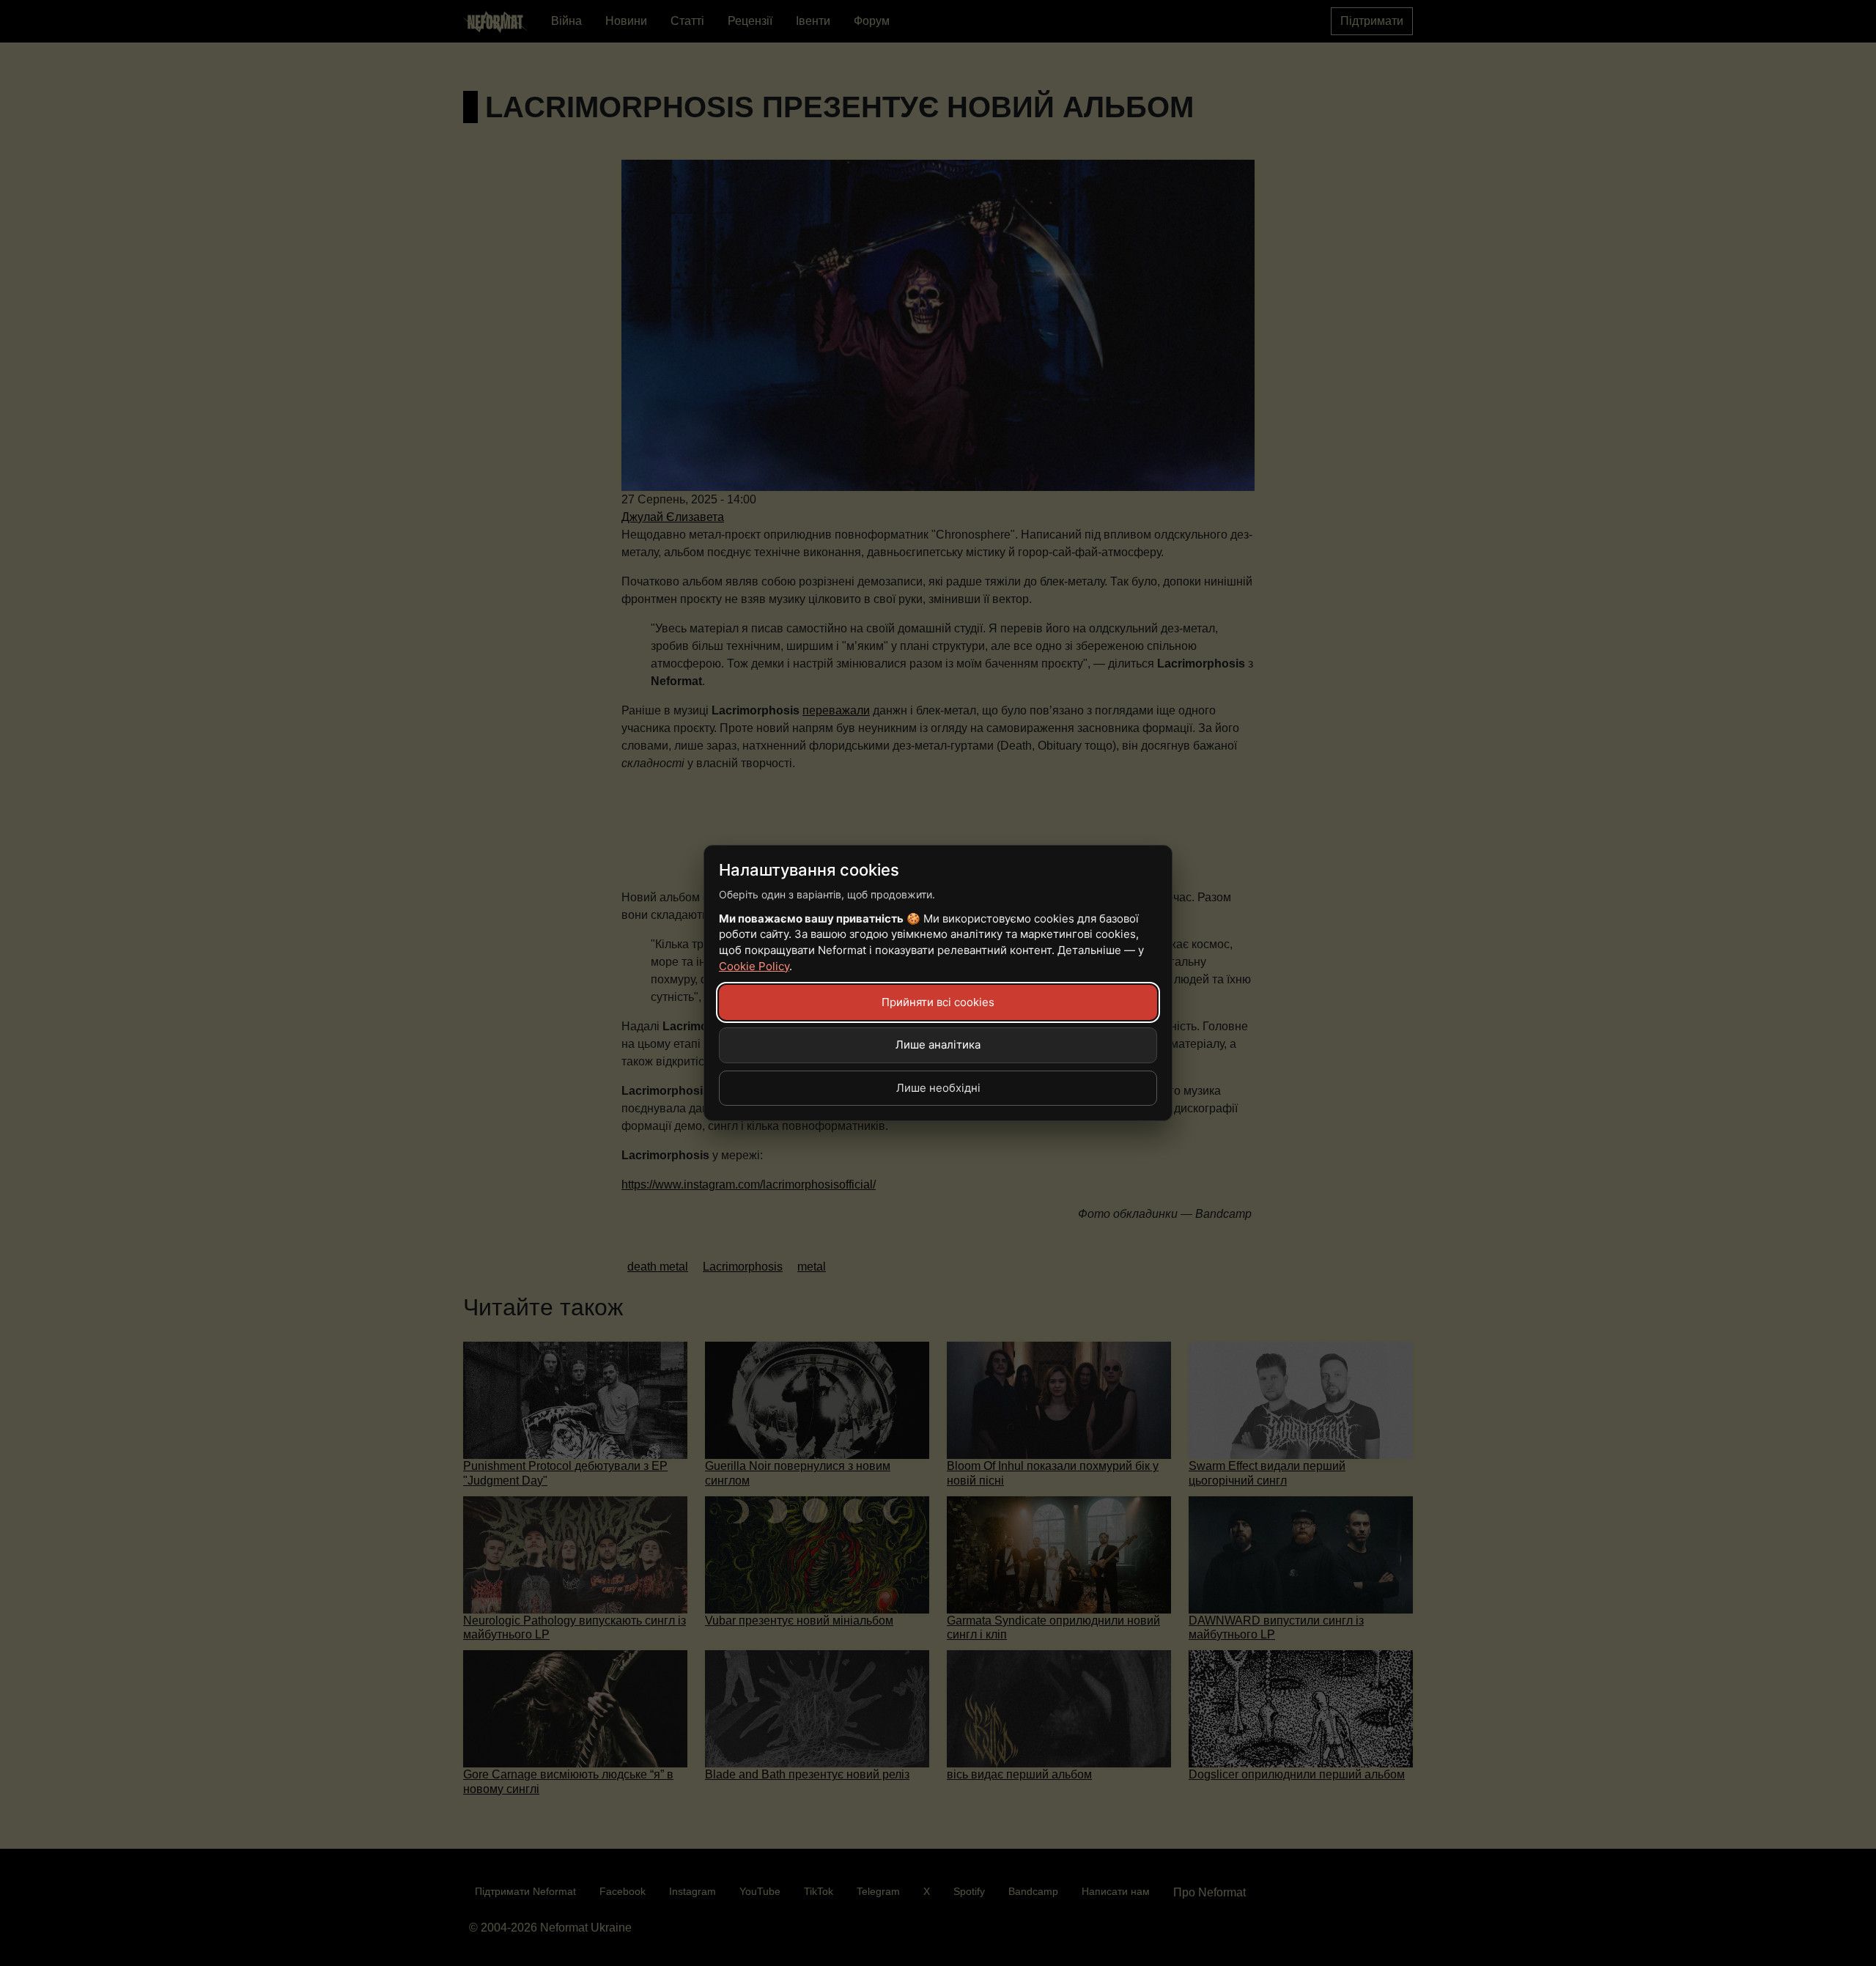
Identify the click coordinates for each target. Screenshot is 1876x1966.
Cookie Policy (754, 966)
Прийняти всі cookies (938, 1002)
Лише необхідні (938, 1088)
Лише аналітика (938, 1045)
